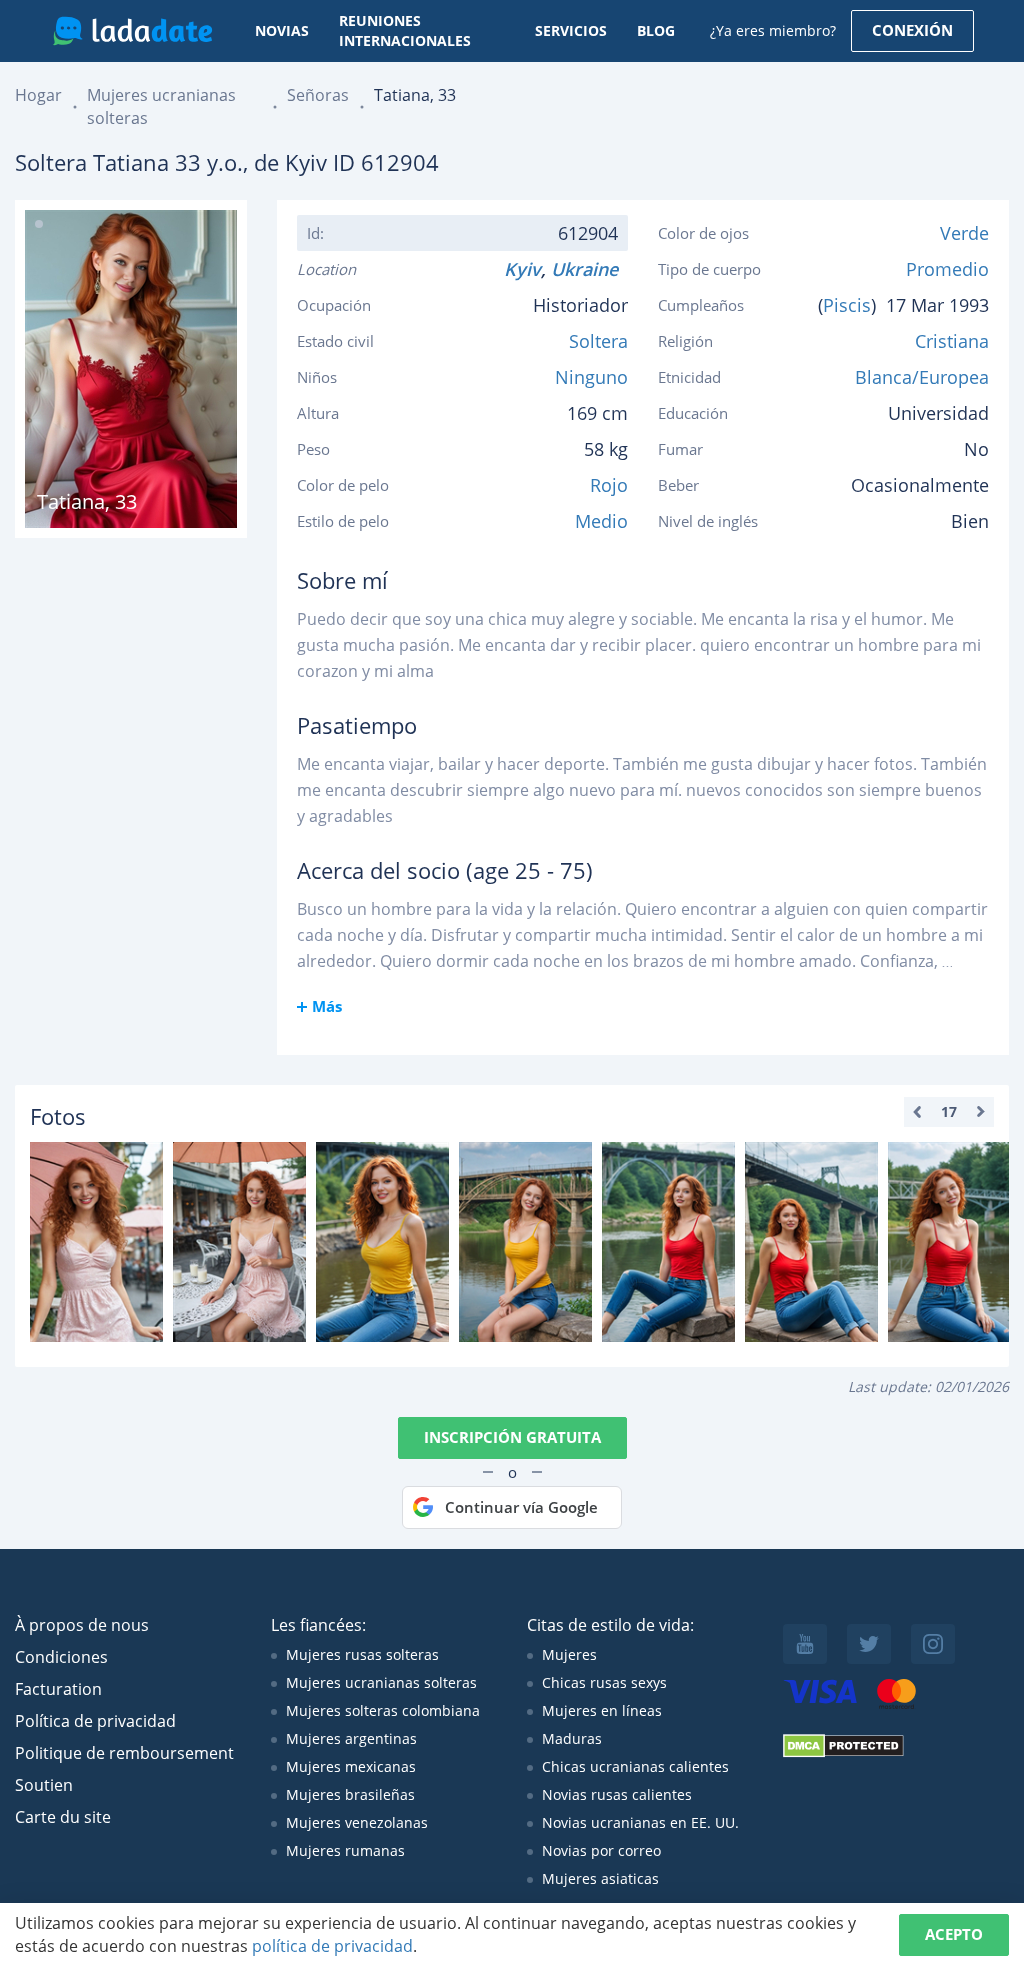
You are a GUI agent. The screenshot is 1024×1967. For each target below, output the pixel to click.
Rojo (609, 485)
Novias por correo (601, 1850)
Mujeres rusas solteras (362, 1654)
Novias (282, 30)
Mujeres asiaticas (600, 1878)
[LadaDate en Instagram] (933, 1644)
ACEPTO (954, 1934)
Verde (964, 233)
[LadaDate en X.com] (869, 1644)
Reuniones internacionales (405, 30)
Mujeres (569, 1654)
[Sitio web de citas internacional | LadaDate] (132, 31)
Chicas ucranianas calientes (635, 1766)
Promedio (947, 269)
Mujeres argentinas (351, 1738)
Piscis (847, 305)
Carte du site (63, 1817)
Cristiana (952, 341)
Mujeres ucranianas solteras (381, 1682)
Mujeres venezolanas (357, 1822)
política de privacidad (332, 1946)
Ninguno (591, 377)
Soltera (598, 341)
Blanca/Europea (922, 377)
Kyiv (522, 269)
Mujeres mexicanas (351, 1766)
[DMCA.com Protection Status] (843, 1752)
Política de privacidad (95, 1721)
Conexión (912, 30)
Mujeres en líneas (602, 1710)
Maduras (572, 1738)
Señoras (318, 95)
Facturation (58, 1689)
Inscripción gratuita (512, 1437)
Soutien (44, 1785)
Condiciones (61, 1657)
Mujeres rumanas (345, 1850)
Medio (601, 521)
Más (327, 1006)
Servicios (571, 30)
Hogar (38, 95)
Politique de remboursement (124, 1753)
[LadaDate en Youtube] (805, 1644)
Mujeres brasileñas (350, 1794)
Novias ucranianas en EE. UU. (640, 1822)
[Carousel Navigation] (949, 1112)
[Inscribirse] (96, 1242)
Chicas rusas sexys (604, 1682)
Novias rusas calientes (617, 1794)
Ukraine (589, 269)
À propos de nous (82, 1625)
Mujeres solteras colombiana (383, 1710)
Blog (656, 30)
